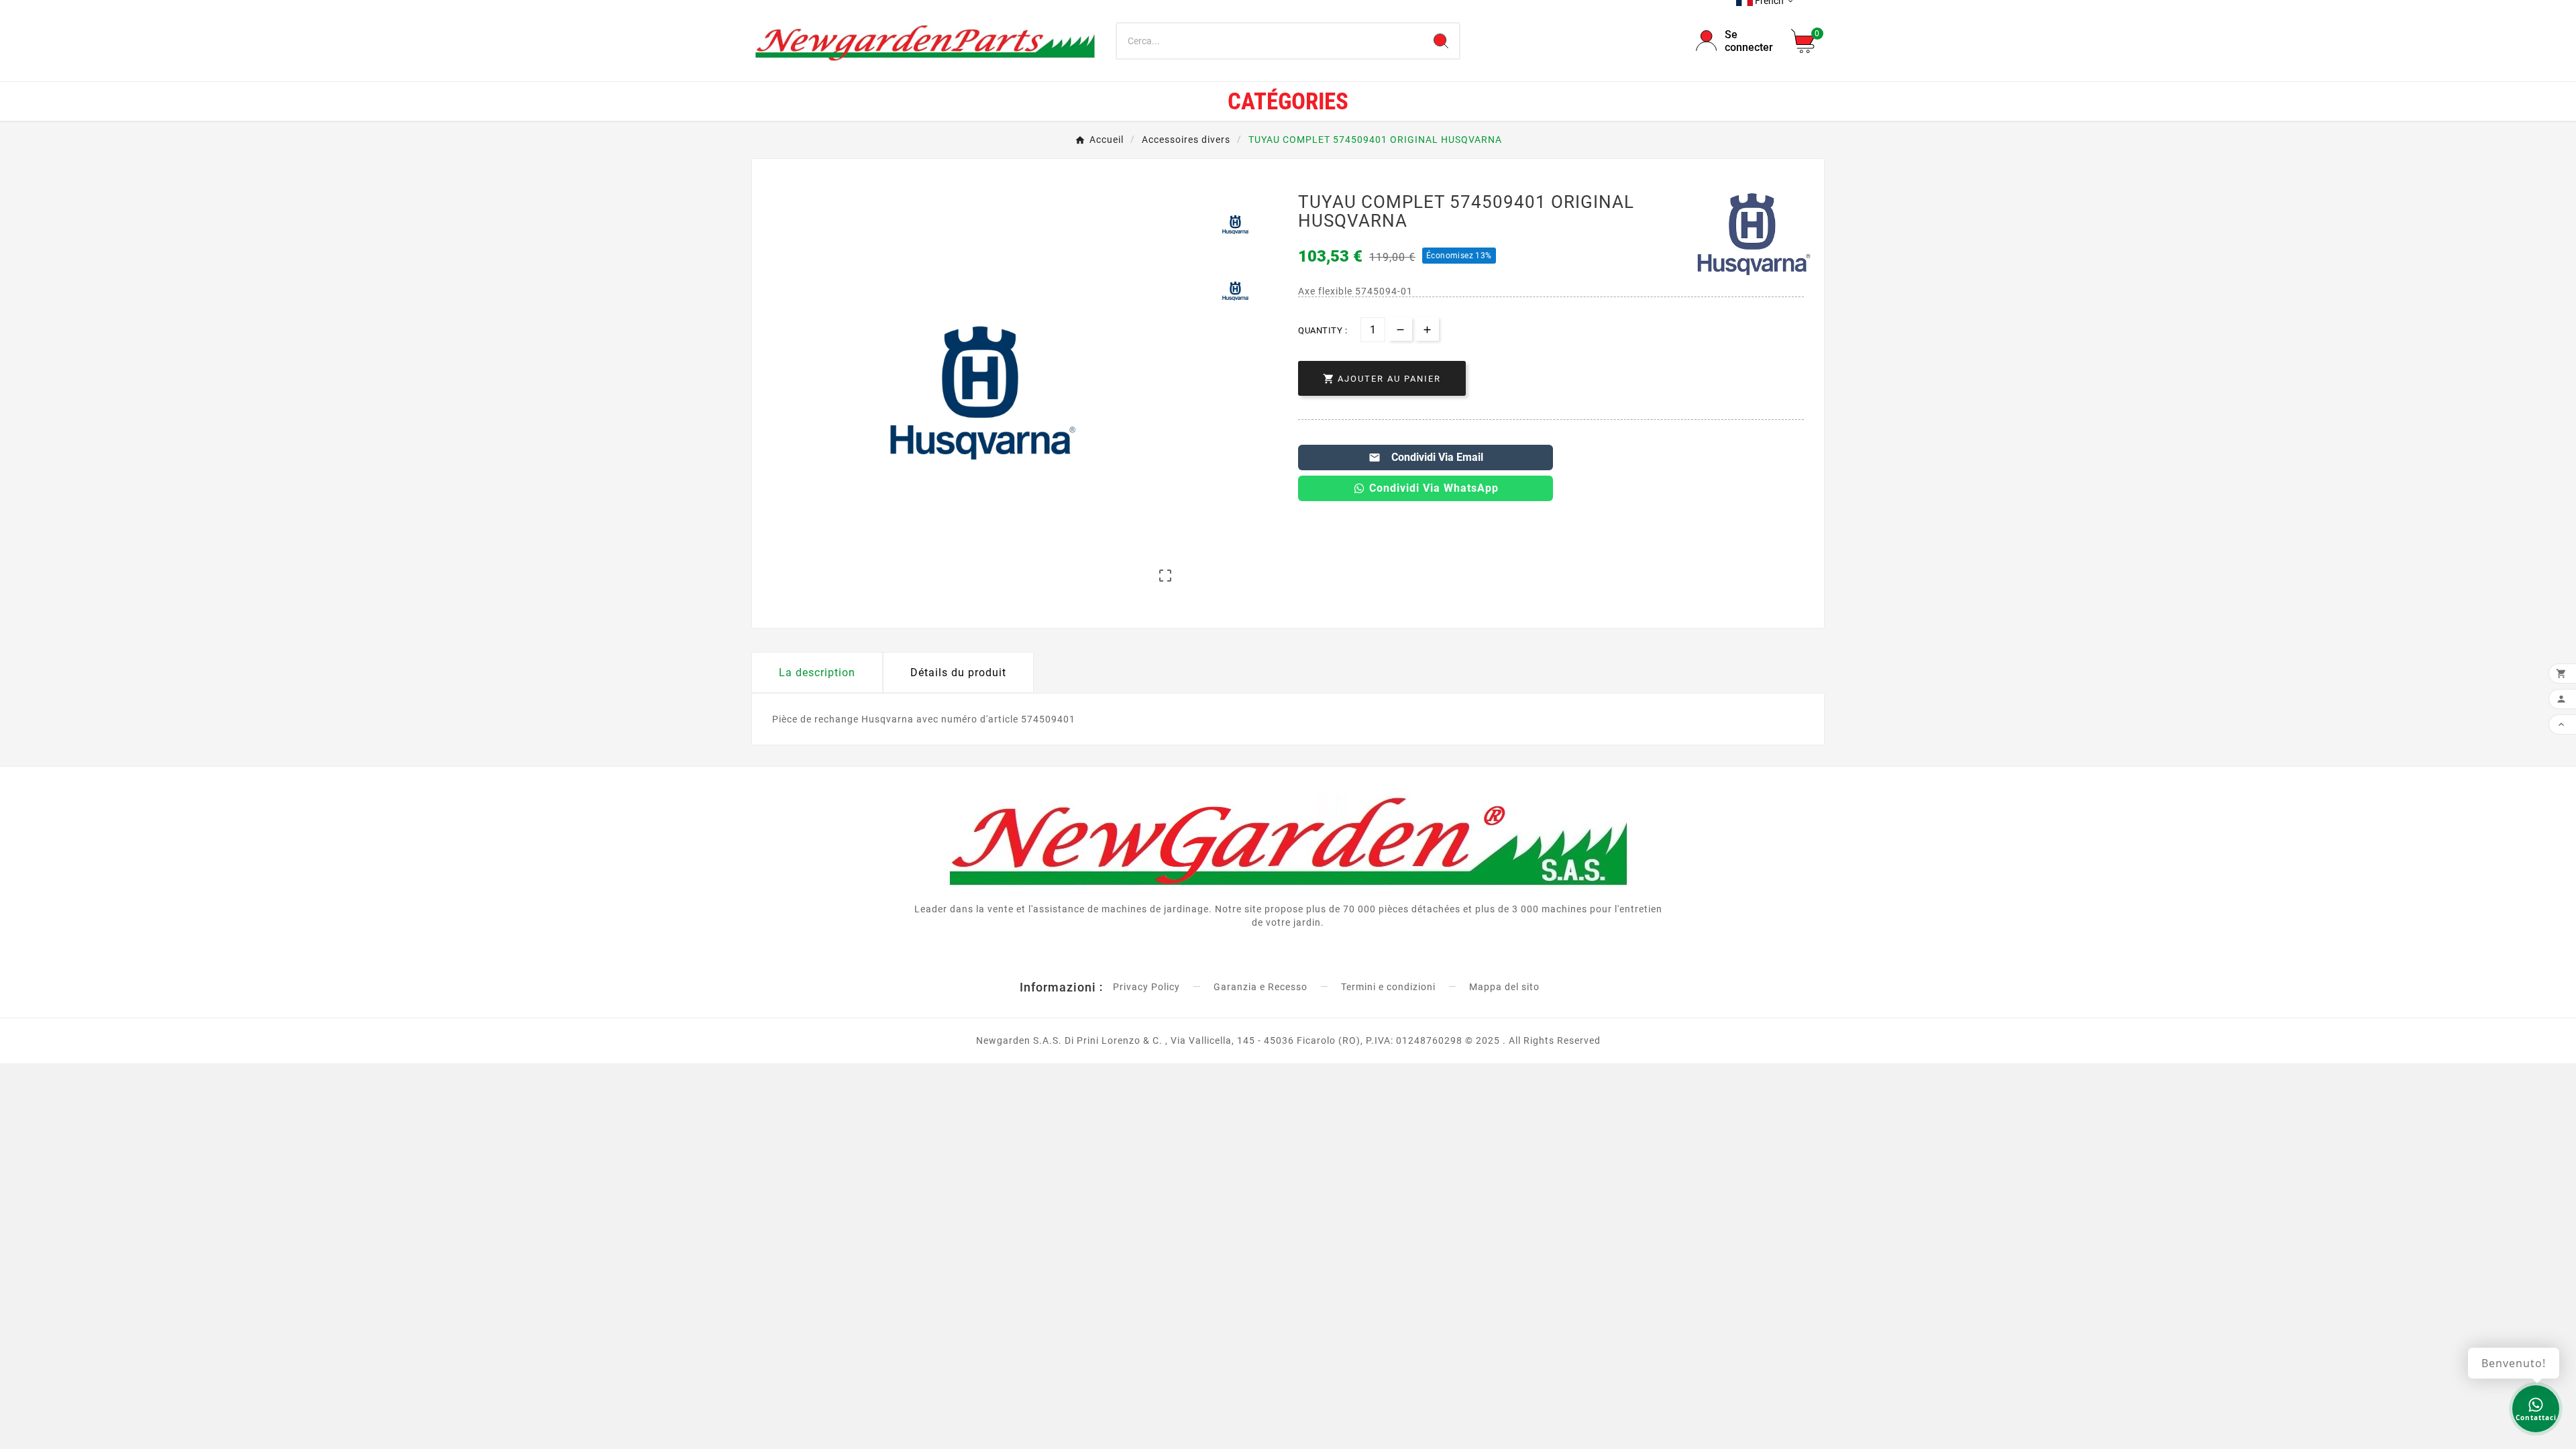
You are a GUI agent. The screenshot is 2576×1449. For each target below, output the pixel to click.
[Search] (1441, 41)
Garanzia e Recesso (1260, 987)
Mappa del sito (1504, 987)
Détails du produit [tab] (958, 673)
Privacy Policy (1146, 987)
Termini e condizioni (1388, 987)
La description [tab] (817, 673)
